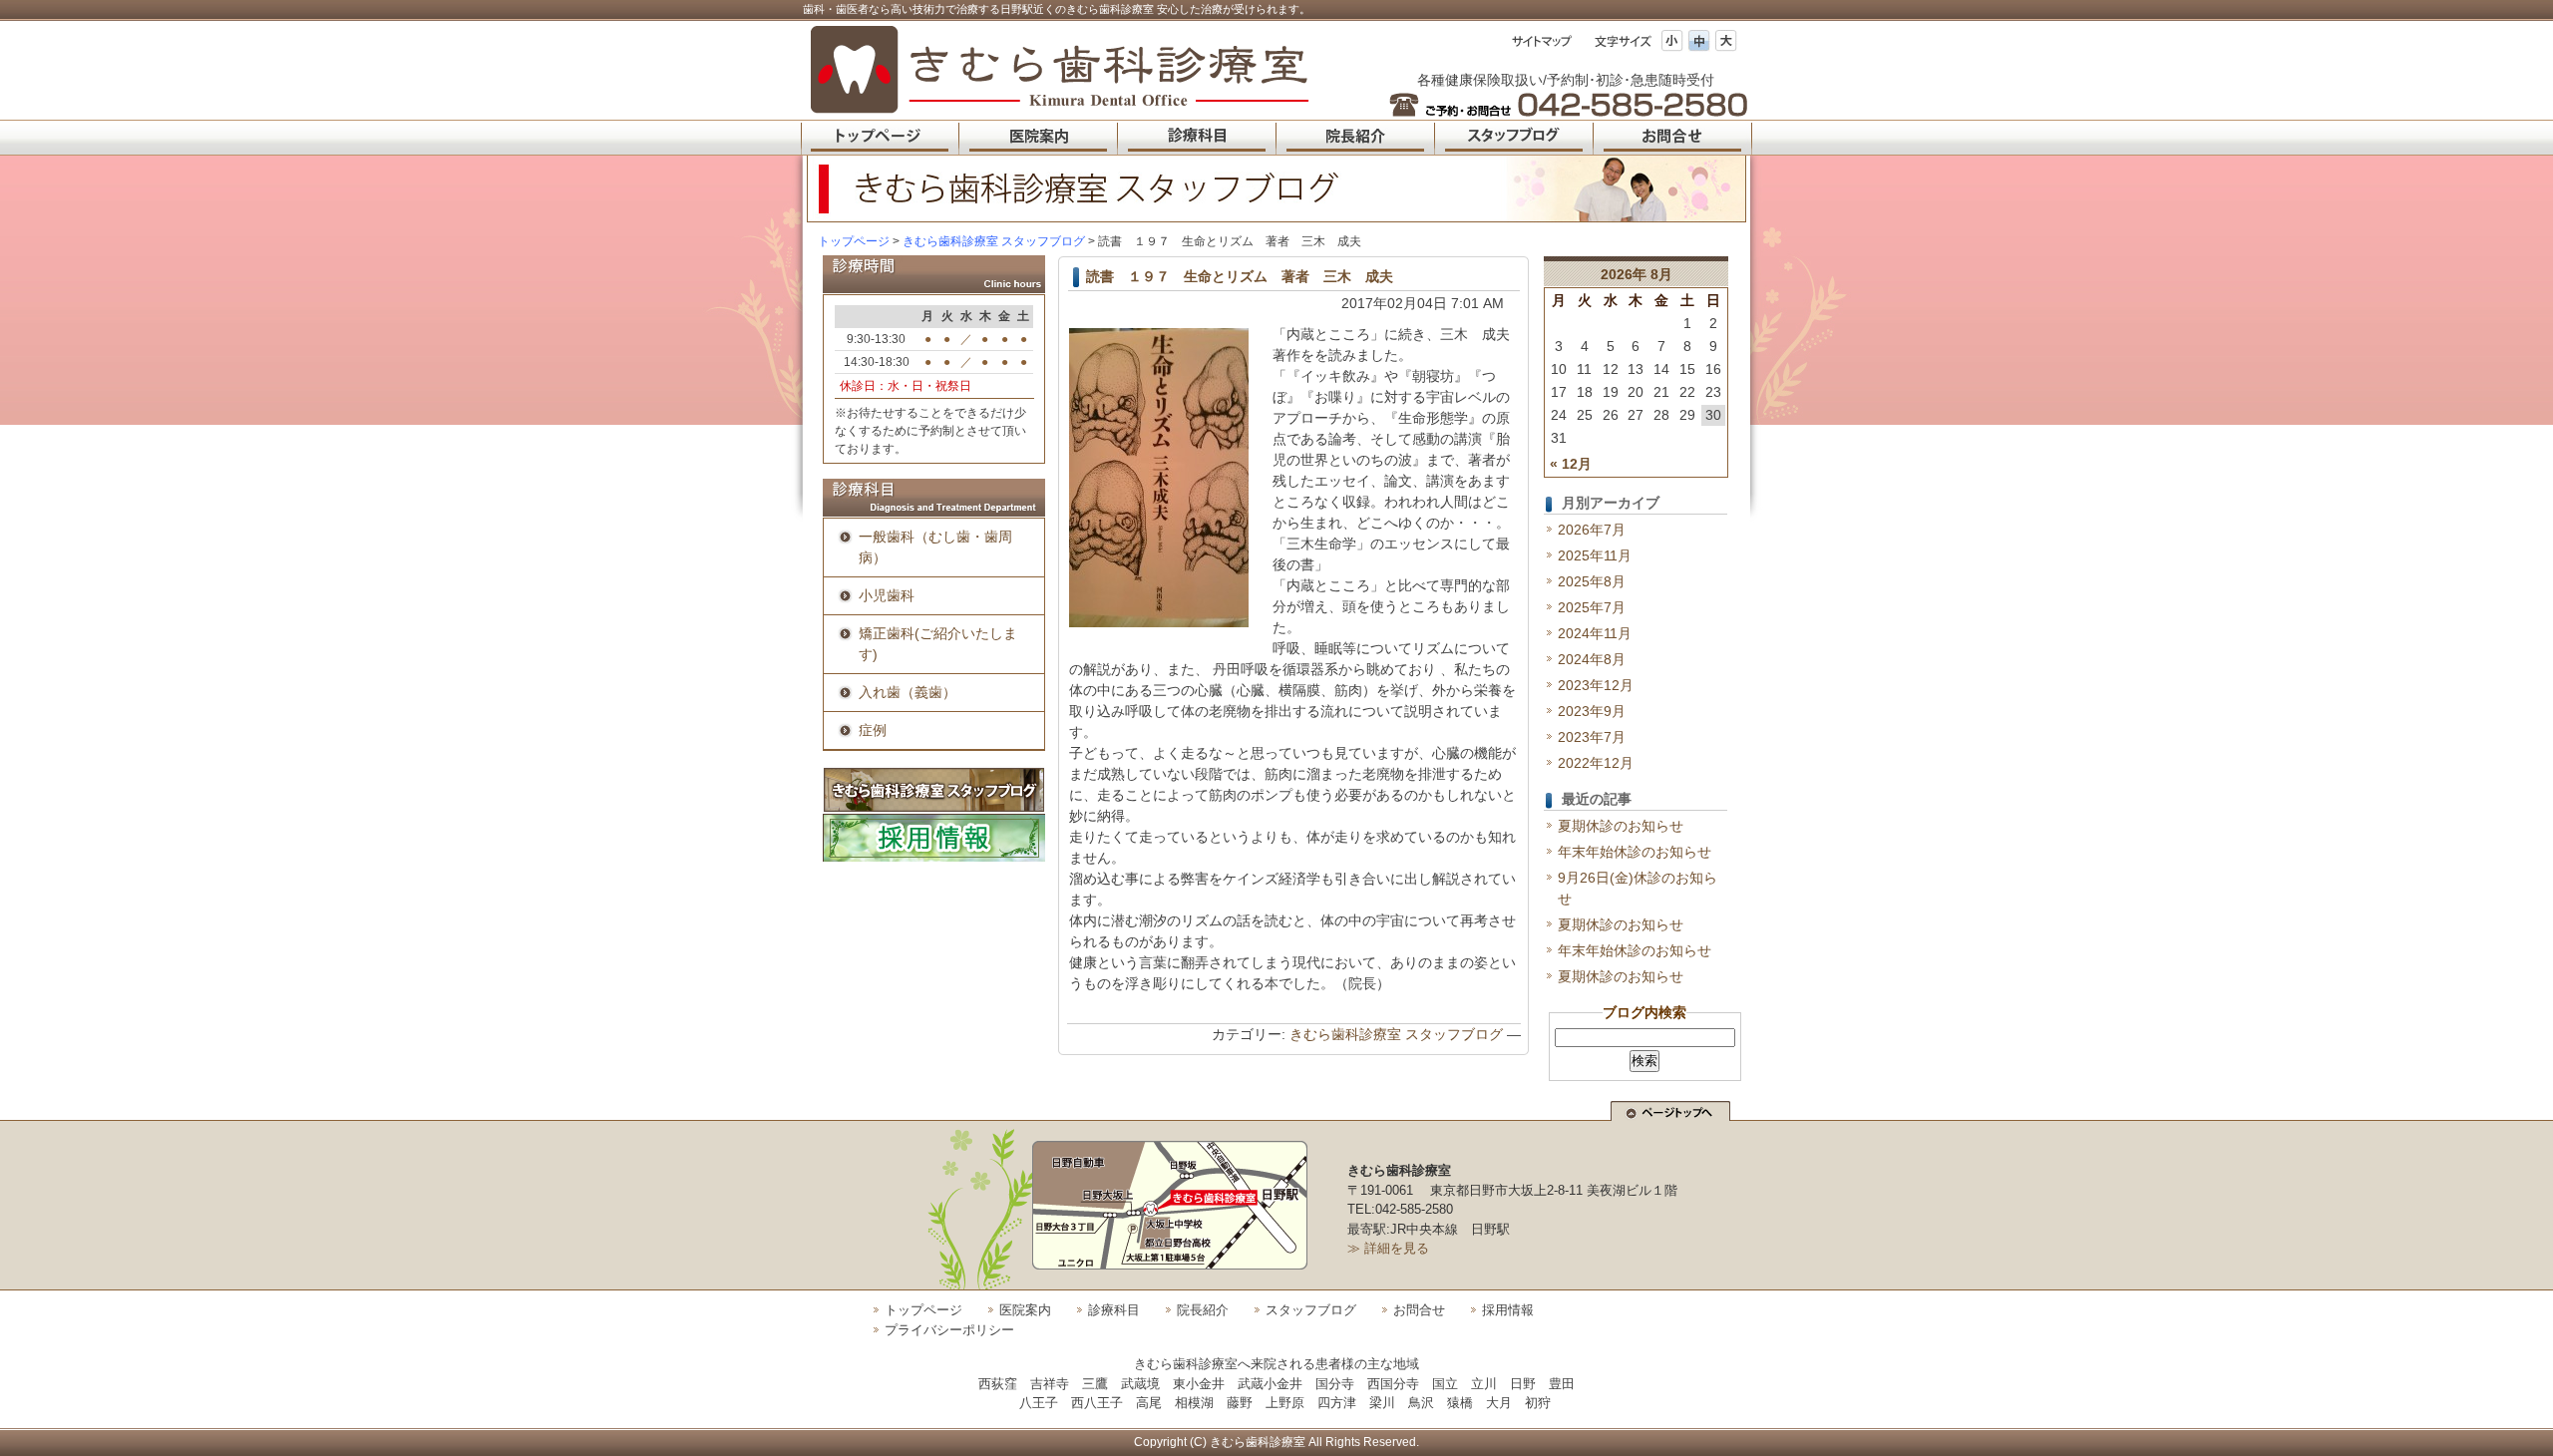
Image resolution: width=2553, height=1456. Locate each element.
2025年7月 (1592, 607)
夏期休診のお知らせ (1621, 826)
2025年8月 (1592, 581)
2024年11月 (1595, 633)
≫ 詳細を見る (1388, 1248)
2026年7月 (1592, 530)
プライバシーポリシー (949, 1330)
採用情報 (1508, 1310)
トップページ (854, 241)
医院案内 (1025, 1310)
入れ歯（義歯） (908, 692)
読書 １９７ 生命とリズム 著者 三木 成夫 (1240, 276)
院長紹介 (1203, 1310)
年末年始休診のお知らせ (1635, 852)
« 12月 (1571, 464)
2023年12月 (1596, 685)
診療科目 (1114, 1310)
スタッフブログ (1311, 1310)
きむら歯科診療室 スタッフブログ (1396, 1034)
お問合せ (1419, 1310)
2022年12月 (1596, 763)
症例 (873, 730)
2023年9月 (1592, 711)
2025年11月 (1595, 555)
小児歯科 (887, 595)
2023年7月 (1592, 737)
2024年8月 (1592, 659)
